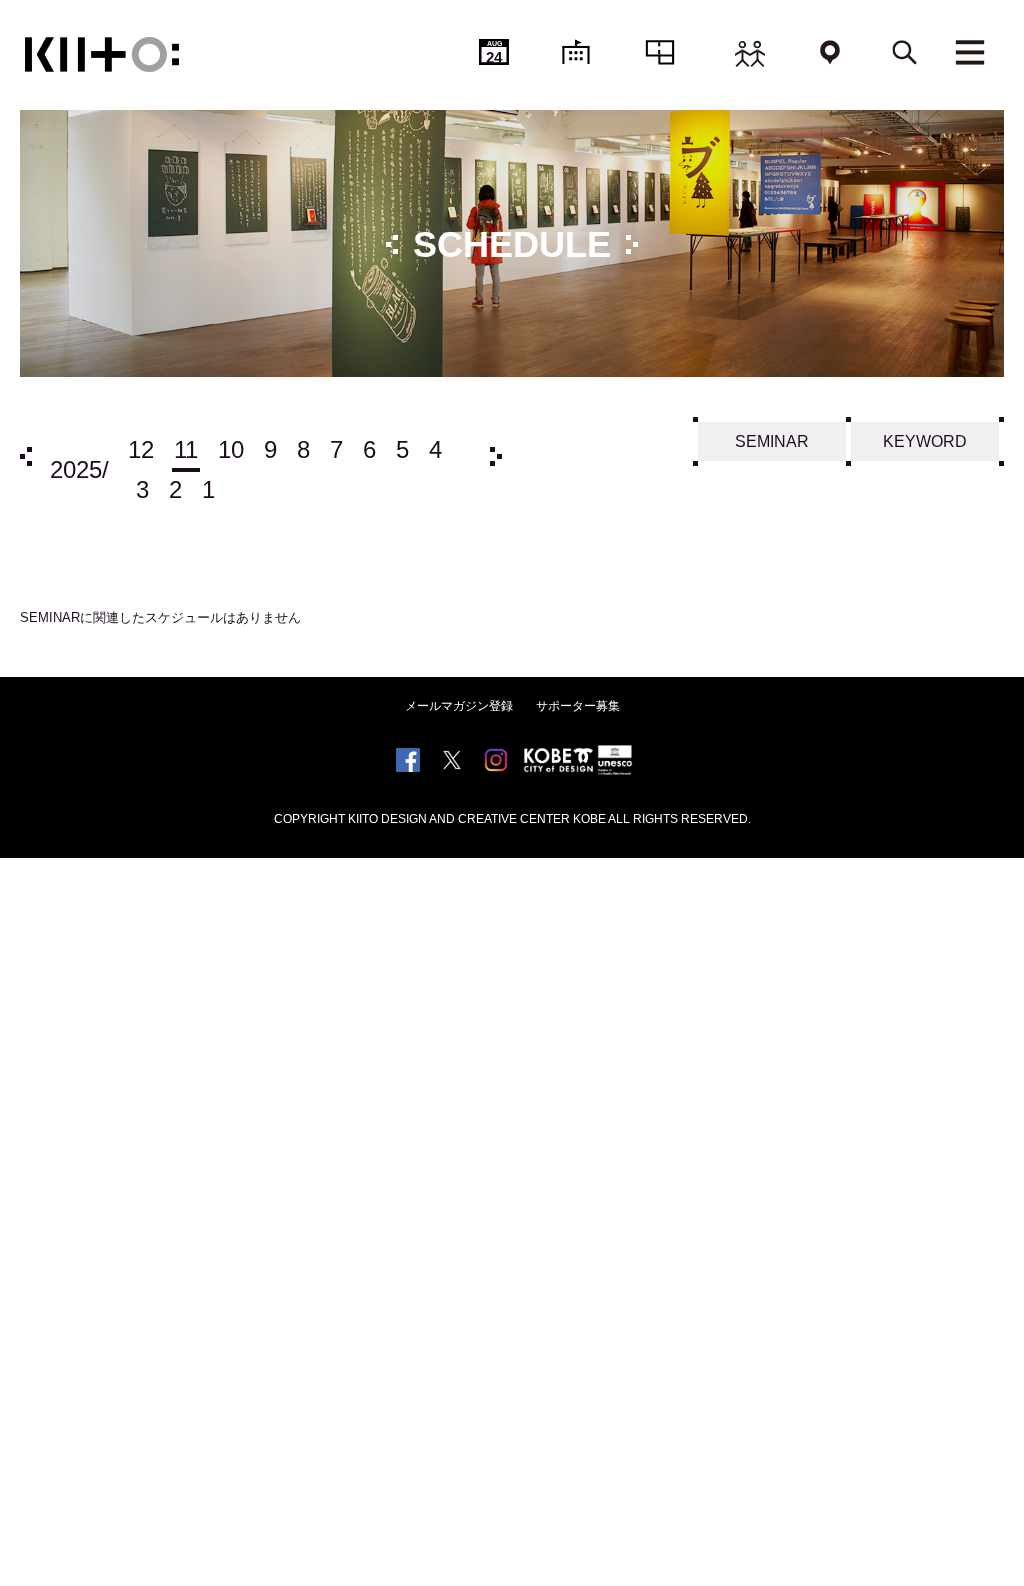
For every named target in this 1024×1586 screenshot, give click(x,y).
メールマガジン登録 (459, 706)
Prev (26, 456)
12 (141, 449)
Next (496, 456)
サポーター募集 (578, 706)
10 (231, 449)
